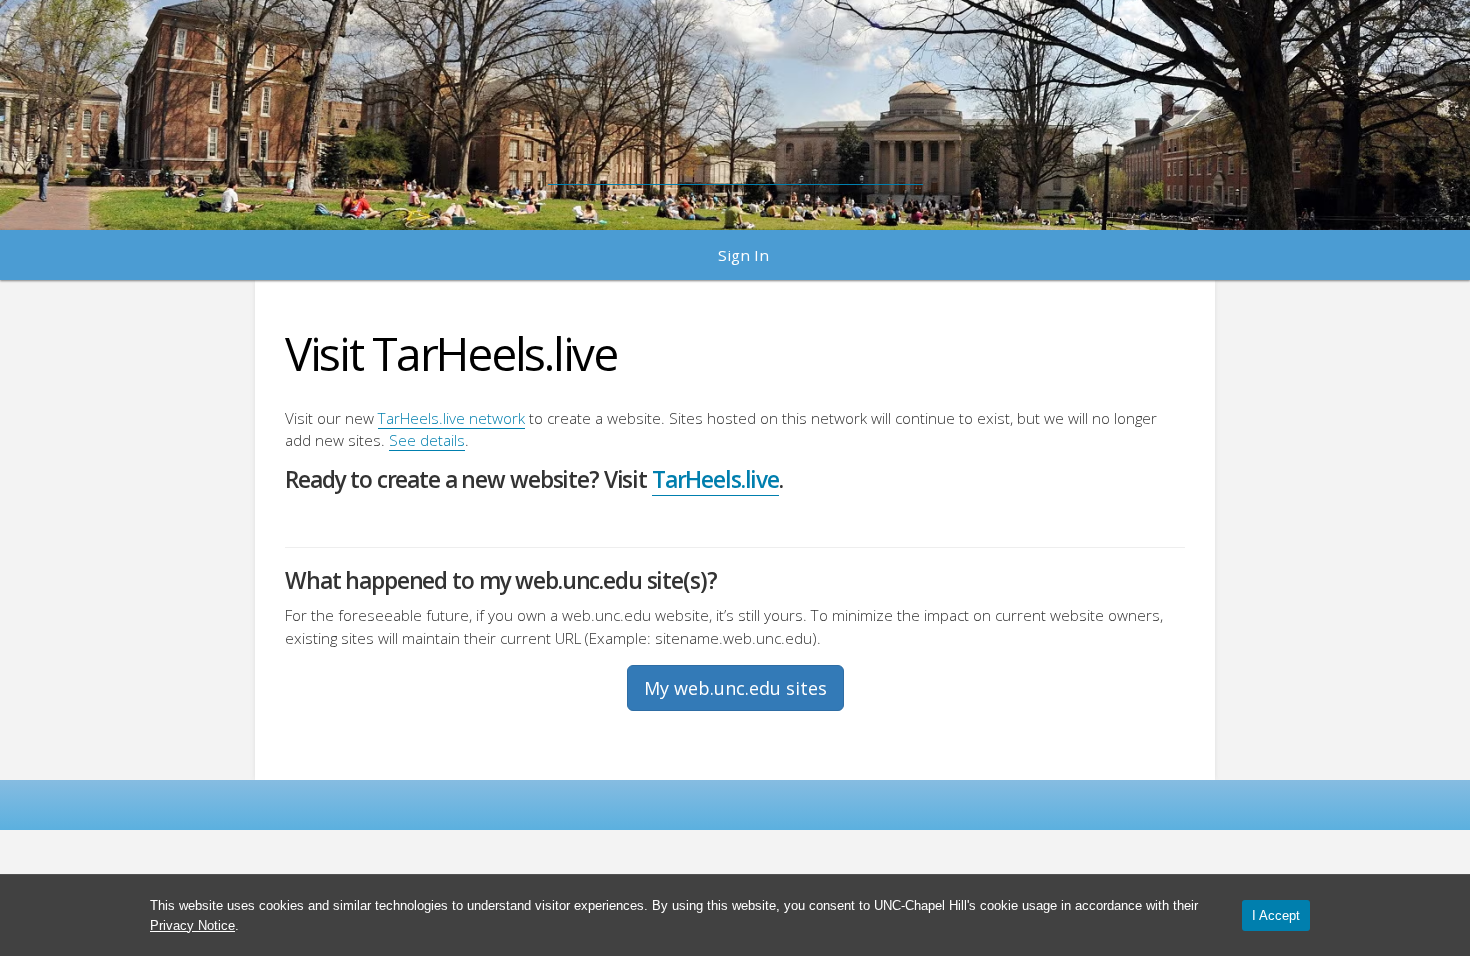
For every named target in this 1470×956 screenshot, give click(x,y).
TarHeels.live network (451, 418)
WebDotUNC (735, 105)
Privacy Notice (192, 925)
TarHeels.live (715, 479)
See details (427, 440)
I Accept (1276, 915)
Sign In (743, 255)
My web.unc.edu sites (735, 688)
